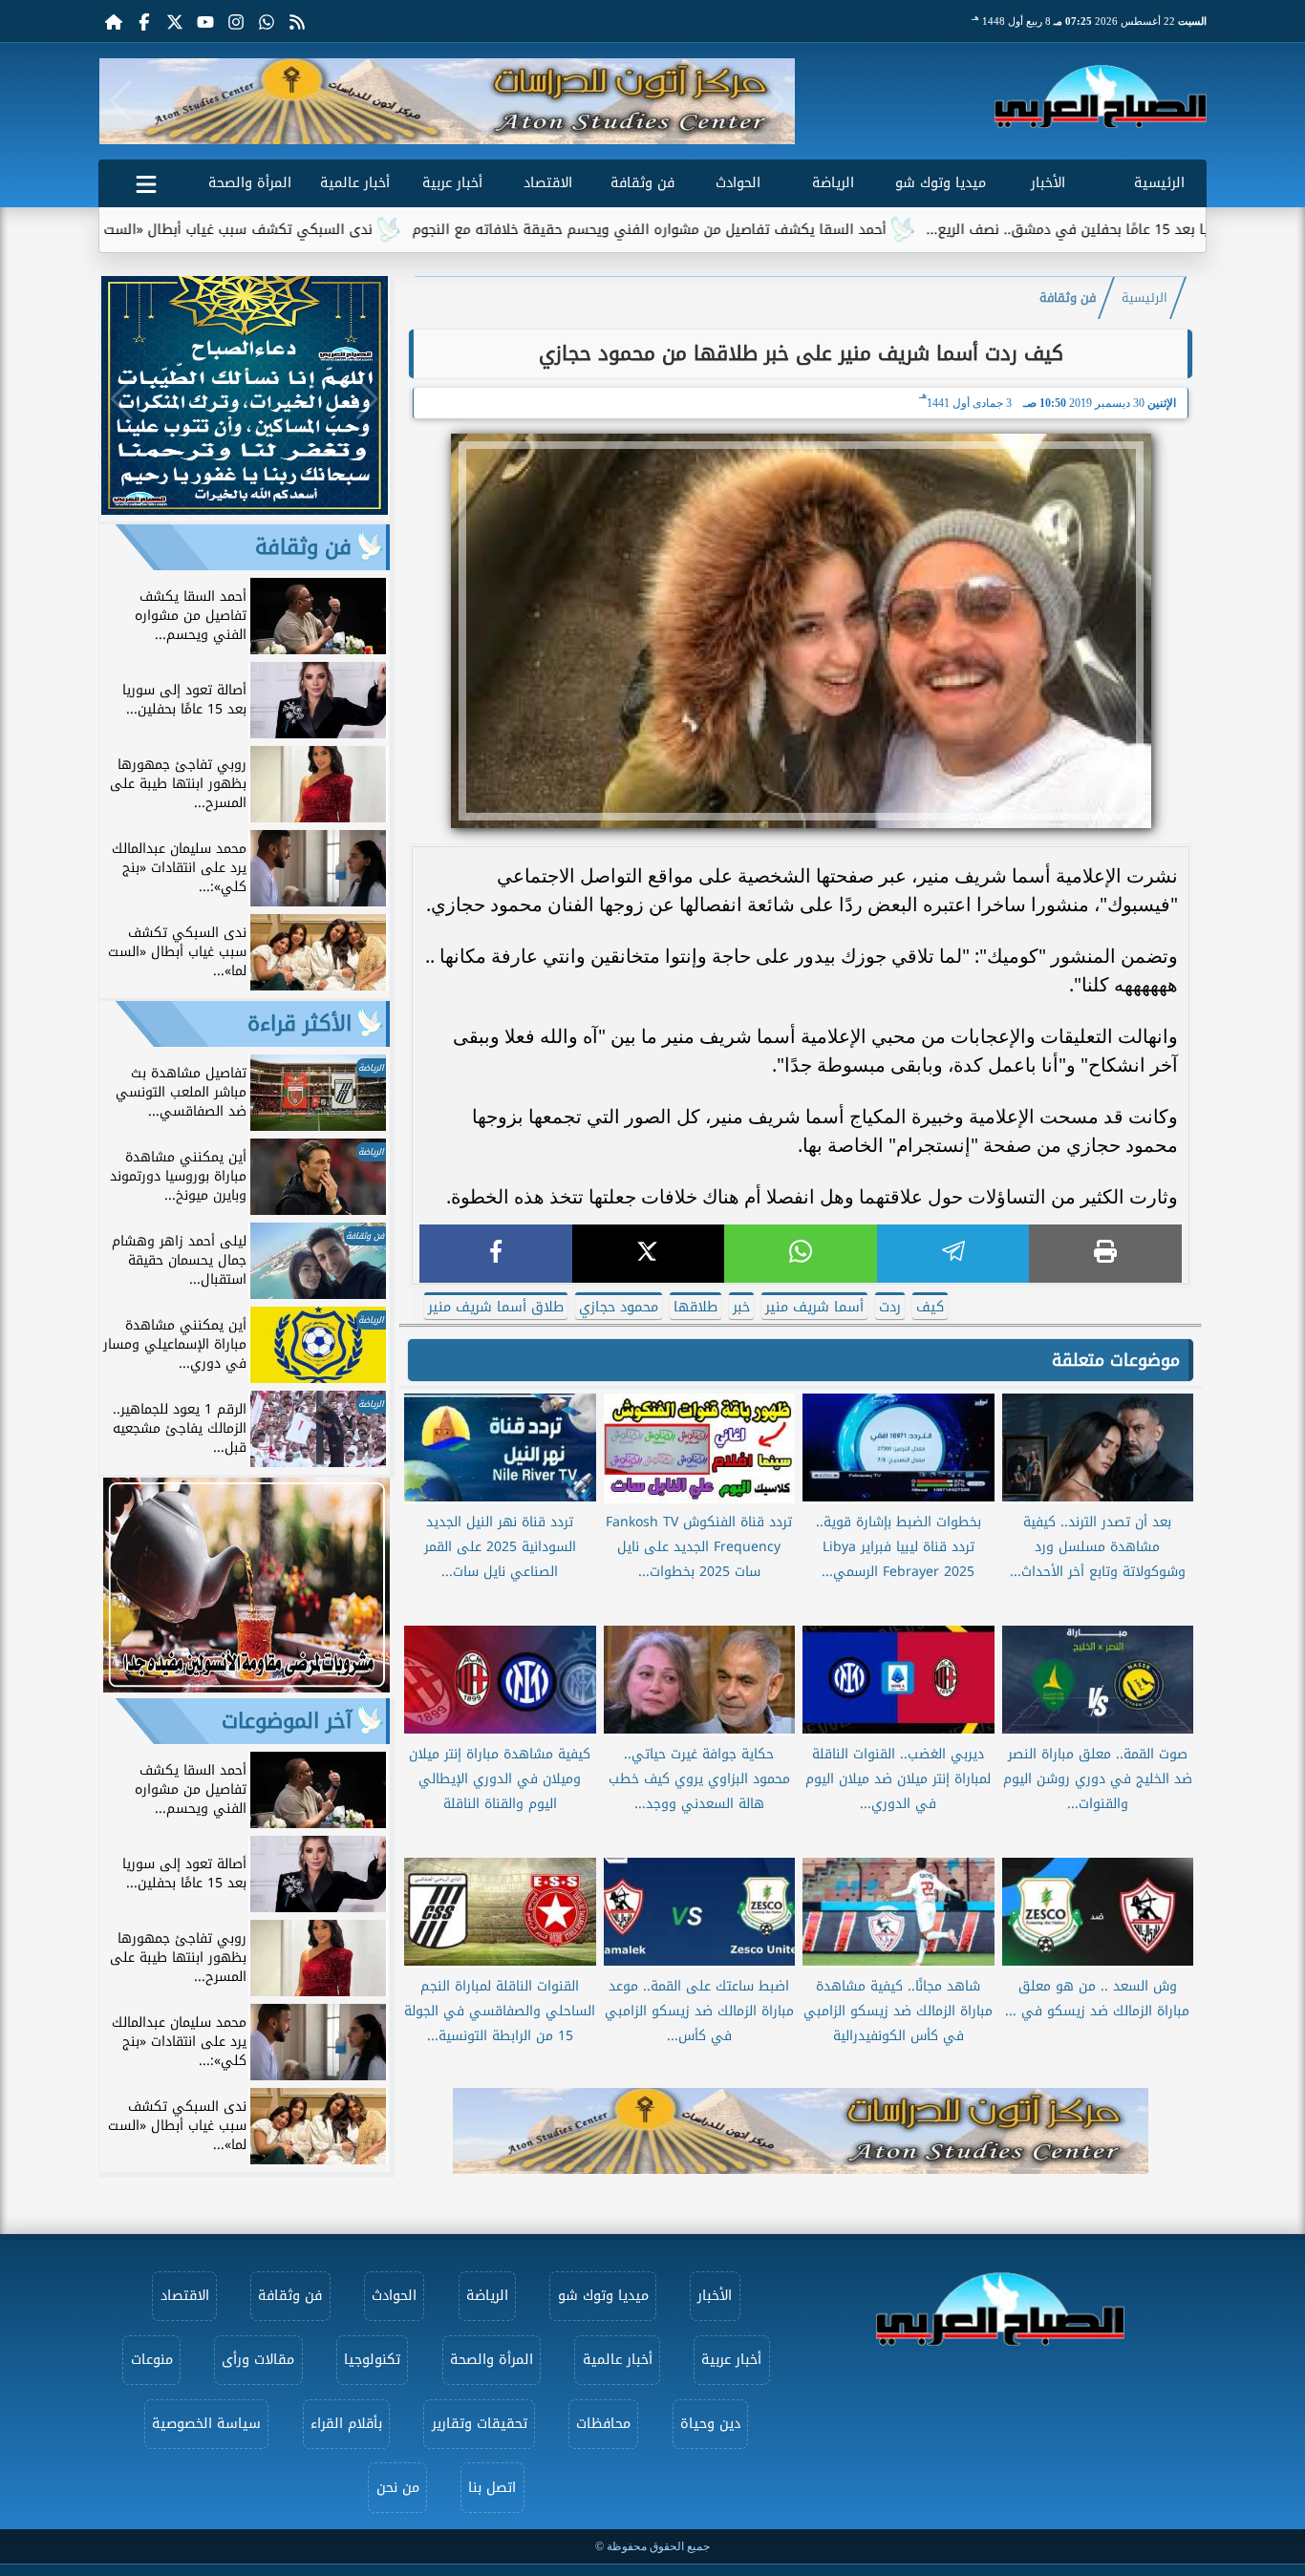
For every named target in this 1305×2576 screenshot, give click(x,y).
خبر (741, 1307)
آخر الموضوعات (287, 1721)
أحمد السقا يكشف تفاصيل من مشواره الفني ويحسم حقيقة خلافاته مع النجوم (744, 230)
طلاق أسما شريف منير (496, 1307)
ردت (890, 1307)
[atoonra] (801, 2131)
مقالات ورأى (258, 2360)
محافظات (603, 2424)
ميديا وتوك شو (941, 183)
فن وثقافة (642, 183)
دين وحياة (710, 2424)
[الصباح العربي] (1101, 96)
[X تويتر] (175, 21)
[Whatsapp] (267, 21)
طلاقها (695, 1307)
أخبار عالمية (355, 183)
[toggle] (146, 181)
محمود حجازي (619, 1307)
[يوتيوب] (205, 21)
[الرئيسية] (114, 21)
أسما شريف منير (814, 1307)
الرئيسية (1159, 183)
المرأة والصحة (250, 183)
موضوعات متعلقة (1116, 1360)
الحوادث (738, 183)
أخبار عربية (452, 183)
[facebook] (496, 1254)
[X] (649, 1254)
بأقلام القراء (346, 2424)
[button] (121, 101)
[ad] (245, 510)
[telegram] (953, 1254)
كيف (930, 1307)
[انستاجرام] (236, 21)
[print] (1105, 1254)
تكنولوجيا (372, 2360)
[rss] (297, 21)
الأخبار (1048, 183)
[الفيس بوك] (144, 21)
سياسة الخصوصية (206, 2424)
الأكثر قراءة (300, 1024)
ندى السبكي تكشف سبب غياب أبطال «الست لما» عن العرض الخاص (265, 230)
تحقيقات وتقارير (480, 2424)
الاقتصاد (548, 183)
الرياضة (833, 183)
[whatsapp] (801, 1254)
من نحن (398, 2488)
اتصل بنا (492, 2488)
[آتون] (447, 101)
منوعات (152, 2360)
